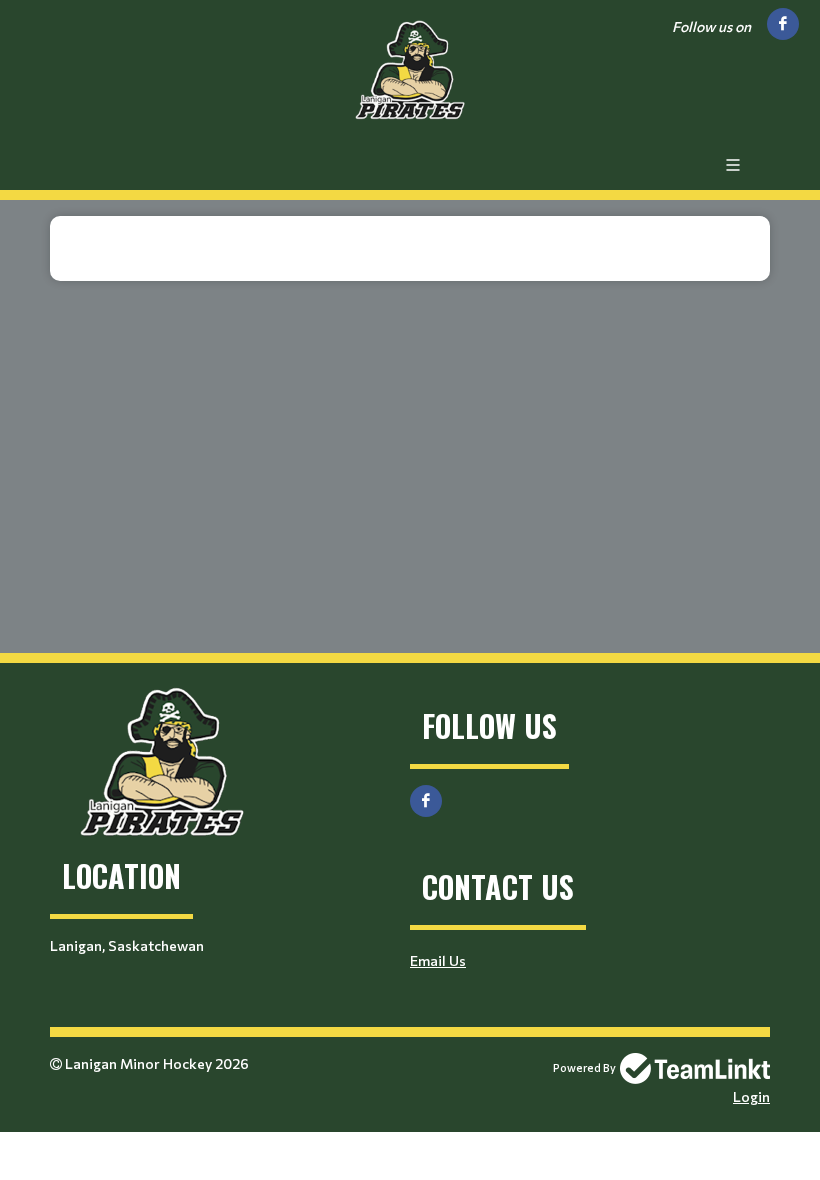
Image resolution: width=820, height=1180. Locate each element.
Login (751, 1096)
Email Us (438, 960)
